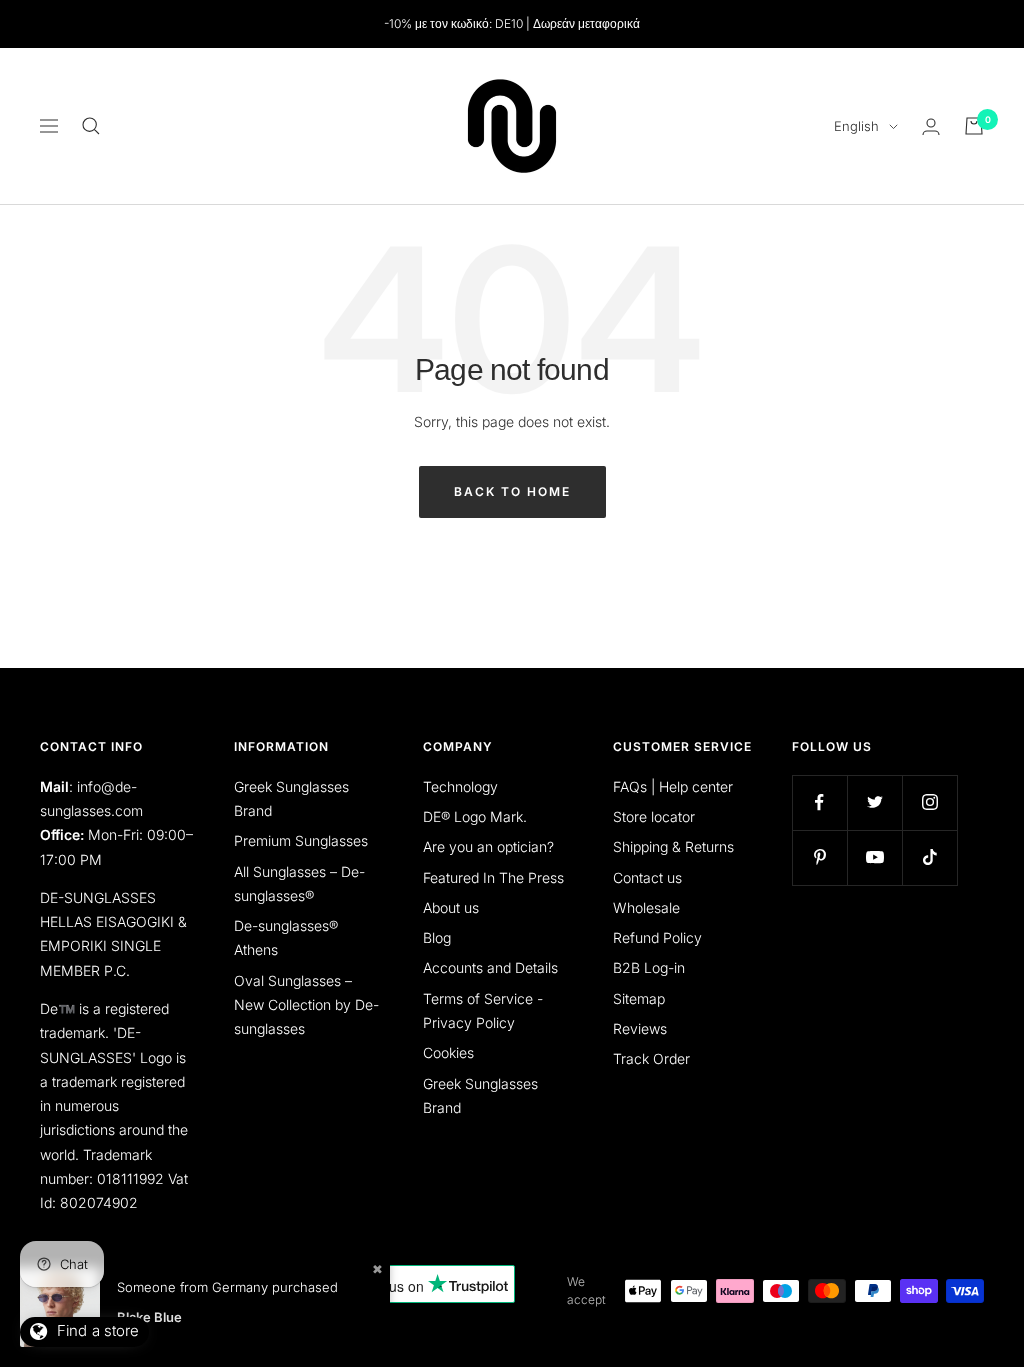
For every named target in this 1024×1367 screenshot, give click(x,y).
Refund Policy (657, 937)
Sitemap (639, 998)
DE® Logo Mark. (475, 816)
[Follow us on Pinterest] (819, 857)
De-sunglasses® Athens (286, 937)
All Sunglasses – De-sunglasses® (299, 883)
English (856, 126)
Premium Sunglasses (301, 840)
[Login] (931, 126)
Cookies (448, 1052)
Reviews (640, 1028)
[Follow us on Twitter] (874, 802)
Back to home (512, 491)
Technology (460, 786)
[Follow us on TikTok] (929, 857)
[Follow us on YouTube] (874, 857)
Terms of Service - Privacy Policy (483, 1010)
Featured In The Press (493, 877)
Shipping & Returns (673, 846)
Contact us (647, 877)
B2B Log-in (649, 967)
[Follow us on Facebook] (819, 802)
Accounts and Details (490, 967)
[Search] (91, 126)
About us (451, 907)
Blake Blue (149, 1317)
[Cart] (974, 126)
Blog (437, 937)
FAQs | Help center (673, 786)
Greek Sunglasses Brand (291, 798)
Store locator (654, 816)
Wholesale (646, 907)
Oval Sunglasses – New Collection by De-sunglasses (306, 1005)
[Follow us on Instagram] (929, 802)
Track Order (651, 1058)
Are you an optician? (488, 846)
